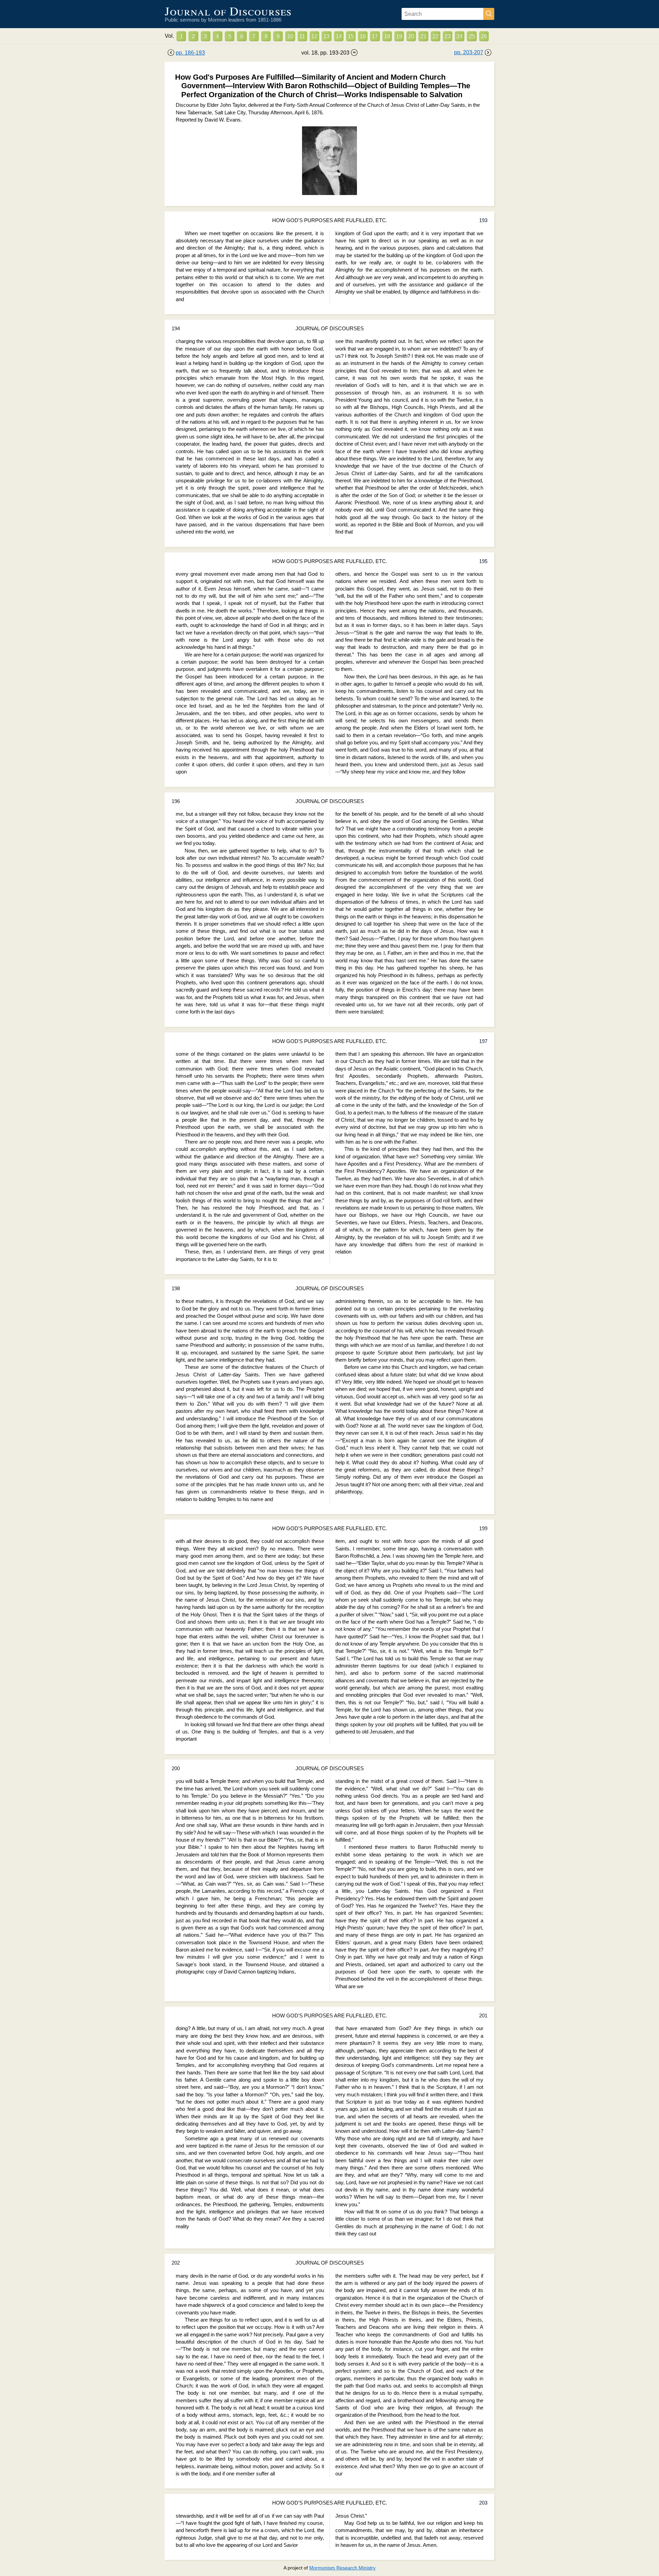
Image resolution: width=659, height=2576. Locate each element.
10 (290, 36)
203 (483, 2503)
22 (436, 36)
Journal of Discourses (228, 11)
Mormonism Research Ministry (342, 2568)
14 (339, 36)
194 (176, 329)
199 (483, 1529)
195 (483, 561)
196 (176, 801)
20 (411, 36)
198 (176, 1289)
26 (484, 36)
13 (326, 36)
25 (472, 36)
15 (351, 36)
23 (448, 36)
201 (483, 2016)
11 (302, 36)
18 (387, 36)
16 (363, 36)
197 (483, 1041)
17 (375, 36)
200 (176, 1768)
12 (314, 36)
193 (483, 220)
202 (176, 2263)
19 (399, 36)
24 (460, 36)
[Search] (489, 14)
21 (424, 36)
